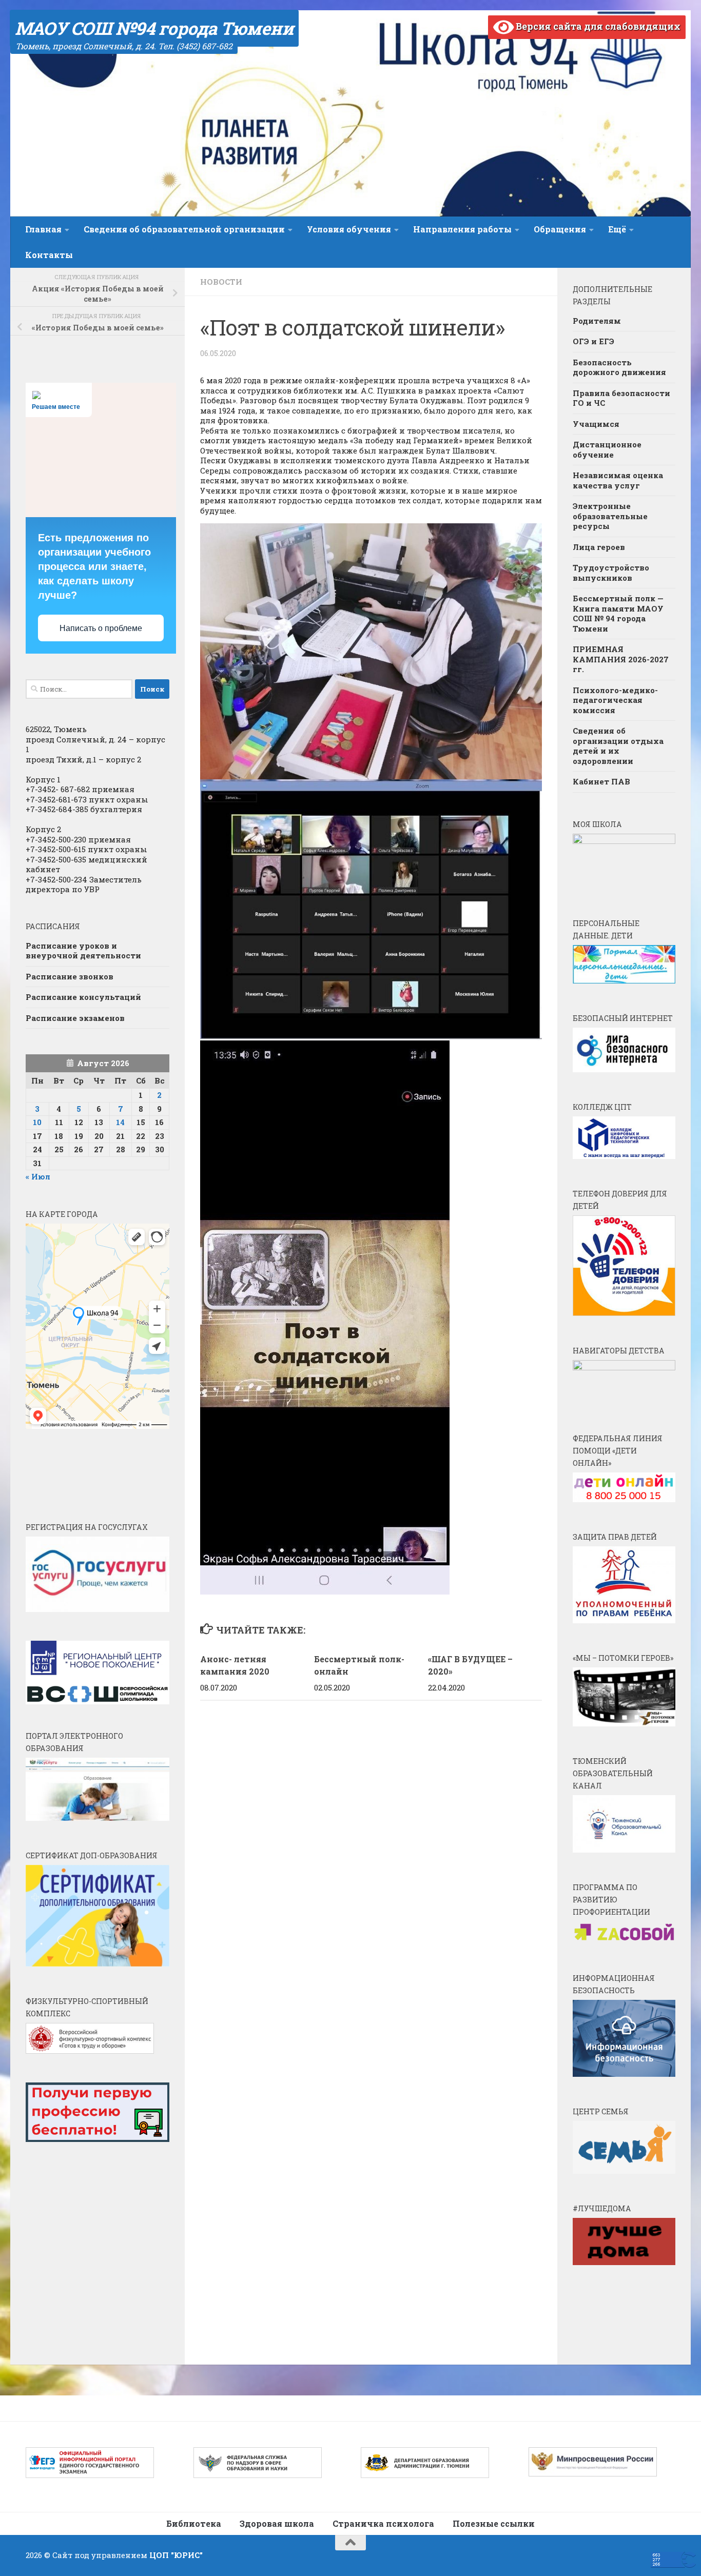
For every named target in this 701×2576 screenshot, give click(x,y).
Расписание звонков (70, 976)
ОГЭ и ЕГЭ (593, 341)
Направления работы (462, 229)
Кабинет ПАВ (601, 781)
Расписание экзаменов (75, 1018)
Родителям (597, 321)
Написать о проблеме (101, 628)
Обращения (560, 229)
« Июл (38, 1176)
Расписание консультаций (83, 997)
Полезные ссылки (494, 2523)
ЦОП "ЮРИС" (176, 2555)
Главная (43, 229)
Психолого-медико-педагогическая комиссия (615, 700)
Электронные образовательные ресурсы (610, 516)
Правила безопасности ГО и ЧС (621, 398)
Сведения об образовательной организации (184, 229)
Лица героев (599, 547)
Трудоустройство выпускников (611, 573)
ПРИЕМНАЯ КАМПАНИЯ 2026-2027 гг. (621, 659)
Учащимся (596, 424)
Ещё (617, 229)
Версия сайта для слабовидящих (597, 26)
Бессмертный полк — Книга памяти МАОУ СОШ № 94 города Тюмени (618, 613)
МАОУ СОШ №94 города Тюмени (154, 28)
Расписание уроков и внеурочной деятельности (83, 951)
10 (37, 1122)
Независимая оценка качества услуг (618, 480)
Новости (221, 282)
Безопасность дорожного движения (619, 367)
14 (120, 1122)
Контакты (49, 255)
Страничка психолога (383, 2523)
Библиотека (194, 2523)
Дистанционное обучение (607, 449)
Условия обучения (349, 229)
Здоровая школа (277, 2523)
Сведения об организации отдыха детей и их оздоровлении (618, 746)
